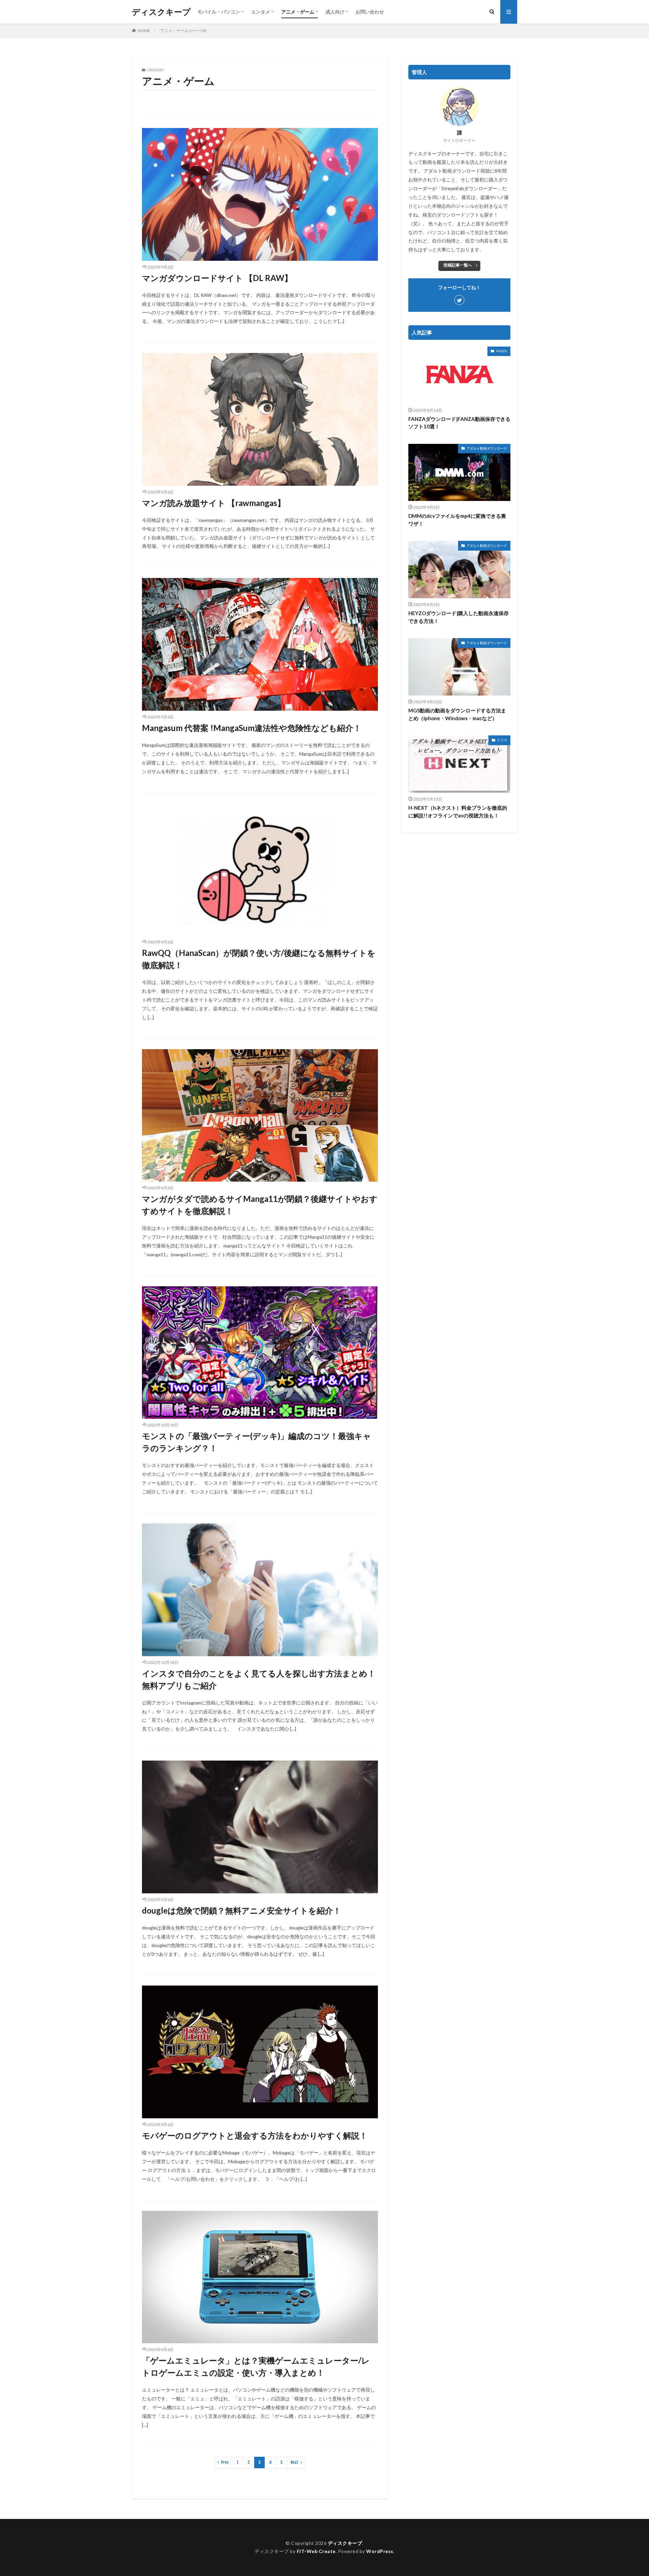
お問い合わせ (370, 12)
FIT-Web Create (316, 2551)
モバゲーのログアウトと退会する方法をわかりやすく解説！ (255, 2135)
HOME (144, 31)
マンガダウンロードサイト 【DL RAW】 (217, 278)
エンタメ (261, 12)
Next (295, 2462)
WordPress (380, 2551)
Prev (225, 2462)
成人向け (335, 12)
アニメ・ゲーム (298, 12)
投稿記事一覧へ (458, 265)
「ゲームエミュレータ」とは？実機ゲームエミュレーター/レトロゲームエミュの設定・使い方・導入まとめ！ (256, 2366)
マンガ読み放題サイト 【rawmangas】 (214, 503)
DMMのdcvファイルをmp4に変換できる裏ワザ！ (457, 520)
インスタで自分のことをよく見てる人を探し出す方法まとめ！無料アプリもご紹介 (259, 1679)
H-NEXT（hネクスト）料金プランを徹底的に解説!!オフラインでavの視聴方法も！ (458, 812)
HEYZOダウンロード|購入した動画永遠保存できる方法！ (459, 617)
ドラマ (502, 740)
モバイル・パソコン (219, 12)
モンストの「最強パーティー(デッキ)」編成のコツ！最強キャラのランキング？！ (257, 1442)
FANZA (501, 351)
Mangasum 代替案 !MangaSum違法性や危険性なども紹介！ (252, 728)
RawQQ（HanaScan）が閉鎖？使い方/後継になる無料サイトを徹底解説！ (259, 959)
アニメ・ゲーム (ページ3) (183, 31)
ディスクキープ (161, 12)
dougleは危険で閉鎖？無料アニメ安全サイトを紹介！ (242, 1910)
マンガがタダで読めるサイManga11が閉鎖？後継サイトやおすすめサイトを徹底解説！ (260, 1205)
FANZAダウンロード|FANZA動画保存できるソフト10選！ (459, 423)
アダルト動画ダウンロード (487, 448)
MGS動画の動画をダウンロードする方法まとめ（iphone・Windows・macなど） (457, 714)
